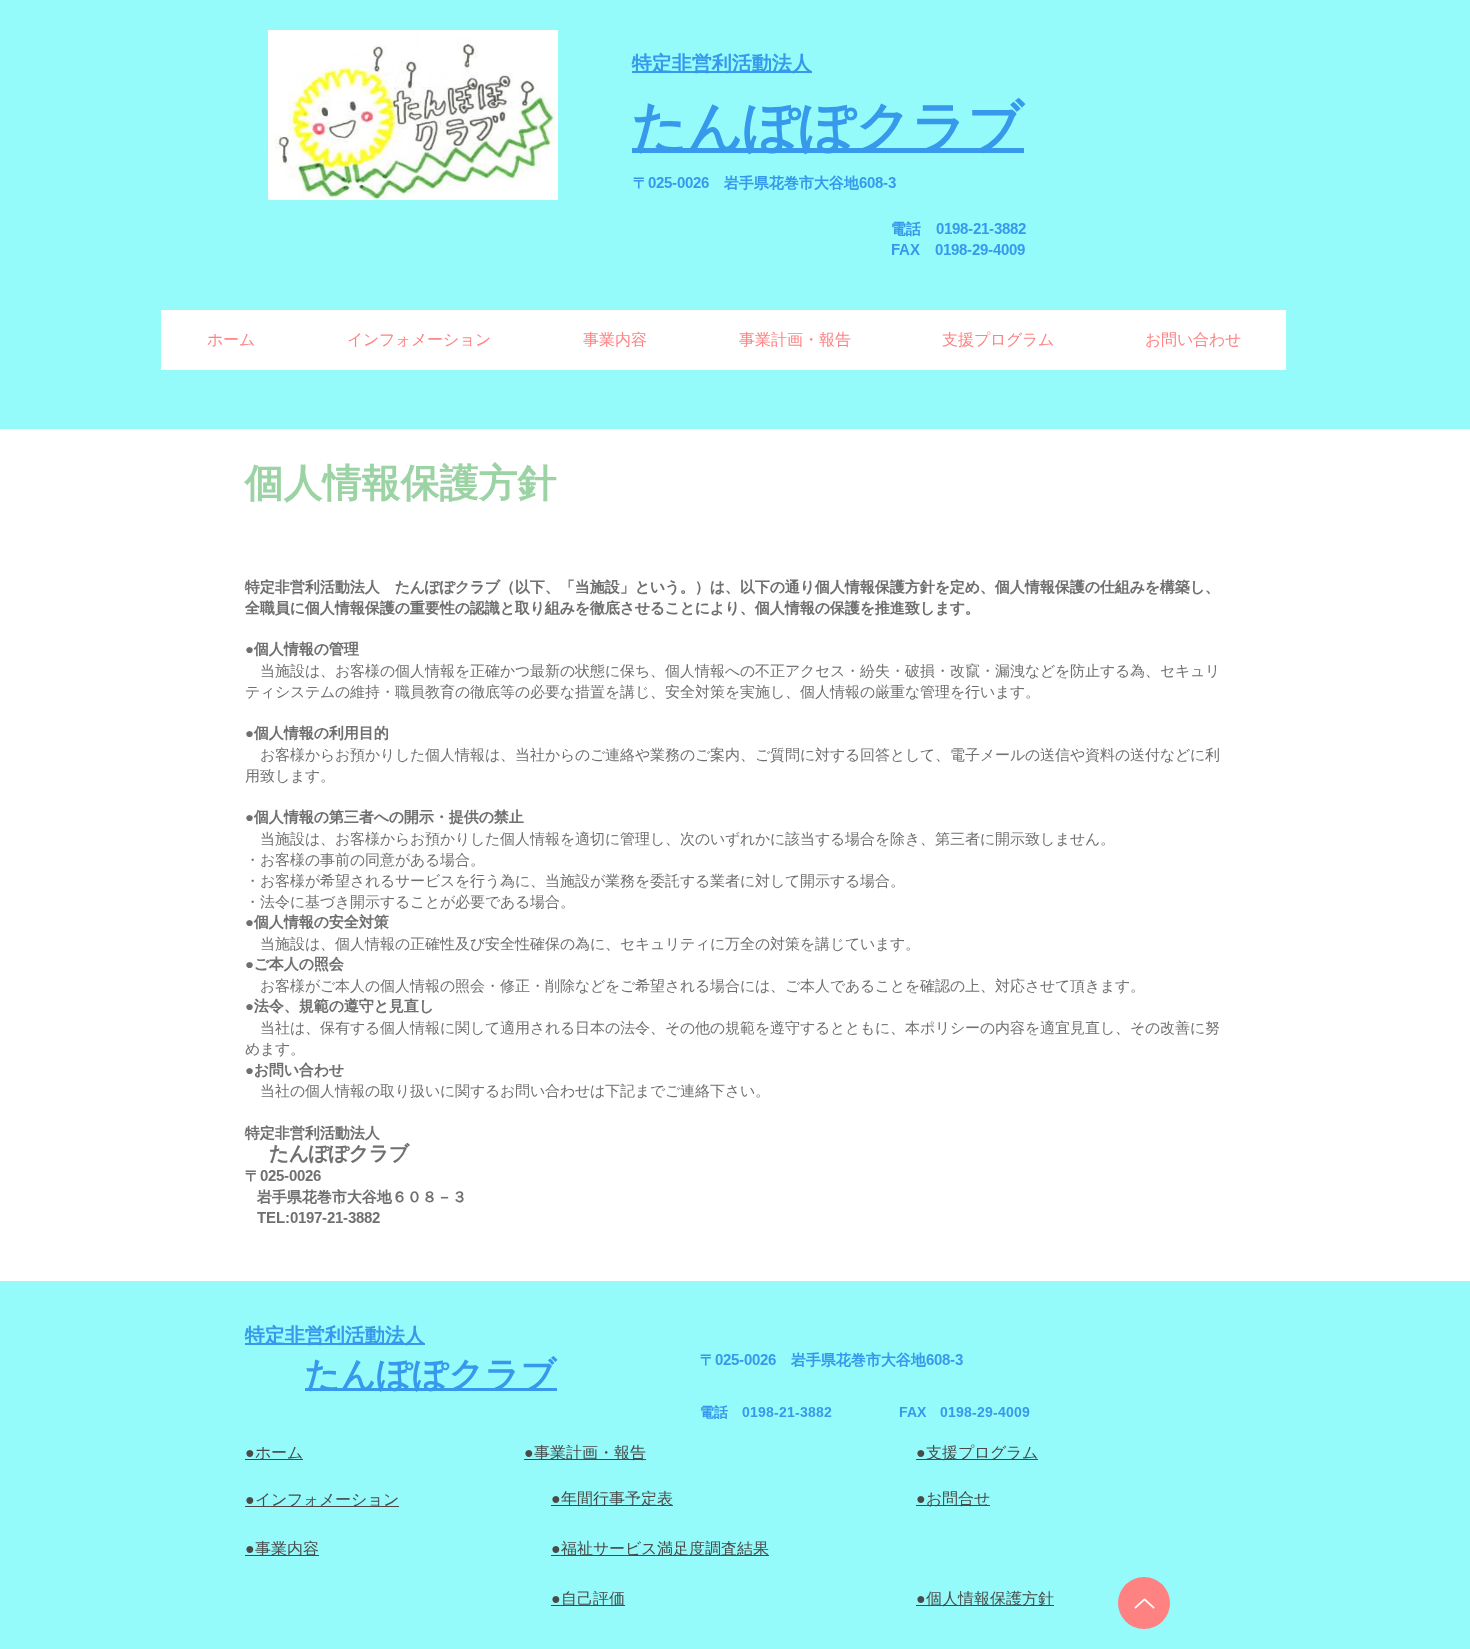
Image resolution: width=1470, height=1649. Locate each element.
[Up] (1144, 1603)
